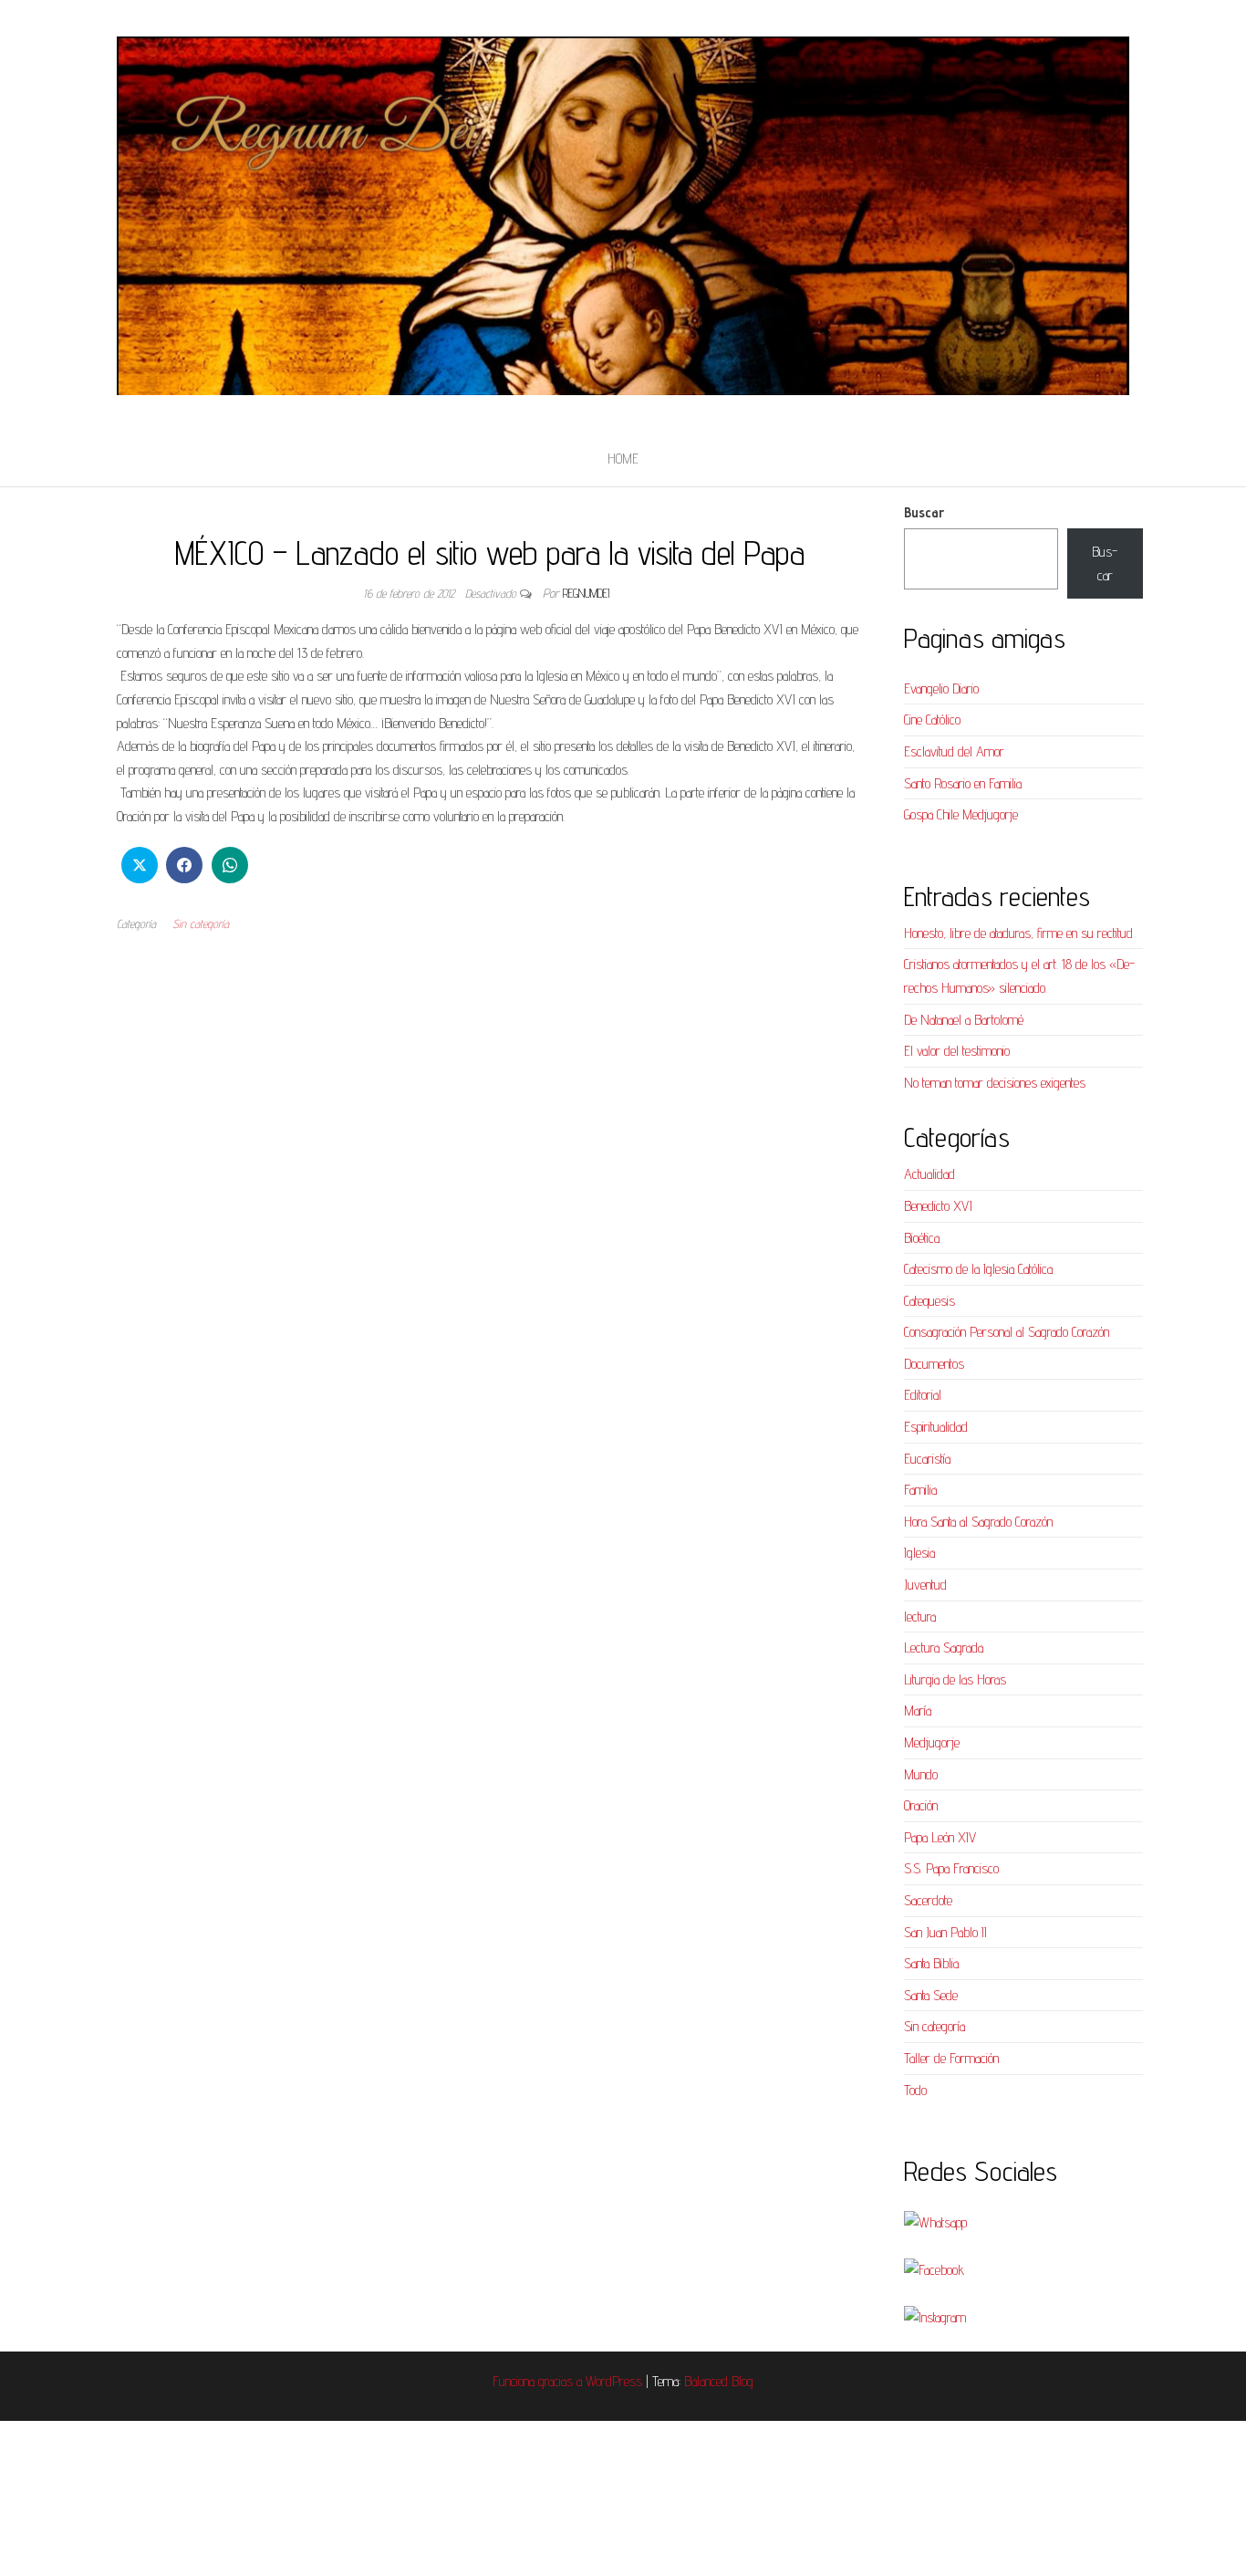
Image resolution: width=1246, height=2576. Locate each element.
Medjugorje (932, 1742)
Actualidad (929, 1174)
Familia (920, 1490)
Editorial (923, 1395)
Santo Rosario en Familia (963, 783)
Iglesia (919, 1553)
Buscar (924, 512)
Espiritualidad (936, 1427)
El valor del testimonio (957, 1051)
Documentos (934, 1364)
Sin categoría (201, 923)
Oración (921, 1805)
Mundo (921, 1774)
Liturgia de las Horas (955, 1679)
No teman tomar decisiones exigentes (995, 1083)
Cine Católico (932, 720)
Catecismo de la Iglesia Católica (978, 1269)
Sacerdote (928, 1900)
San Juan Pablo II (945, 1932)
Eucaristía (927, 1459)
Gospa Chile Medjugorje (961, 814)
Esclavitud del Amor (954, 751)
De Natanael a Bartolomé (964, 1020)
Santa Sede (931, 1995)
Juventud (925, 1585)
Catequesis (929, 1301)
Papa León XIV (940, 1837)
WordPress (614, 2381)
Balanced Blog (719, 2381)
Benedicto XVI (938, 1206)
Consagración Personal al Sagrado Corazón (1007, 1332)
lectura (920, 1617)
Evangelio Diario (941, 688)
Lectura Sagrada (944, 1648)
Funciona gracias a (539, 2381)
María (918, 1710)
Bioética (922, 1238)
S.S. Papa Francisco (951, 1868)
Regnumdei (586, 593)
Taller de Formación (951, 2058)
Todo (915, 2090)
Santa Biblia (931, 1963)
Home (623, 459)
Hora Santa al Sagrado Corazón (978, 1522)
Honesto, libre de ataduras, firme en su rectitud (1018, 933)
